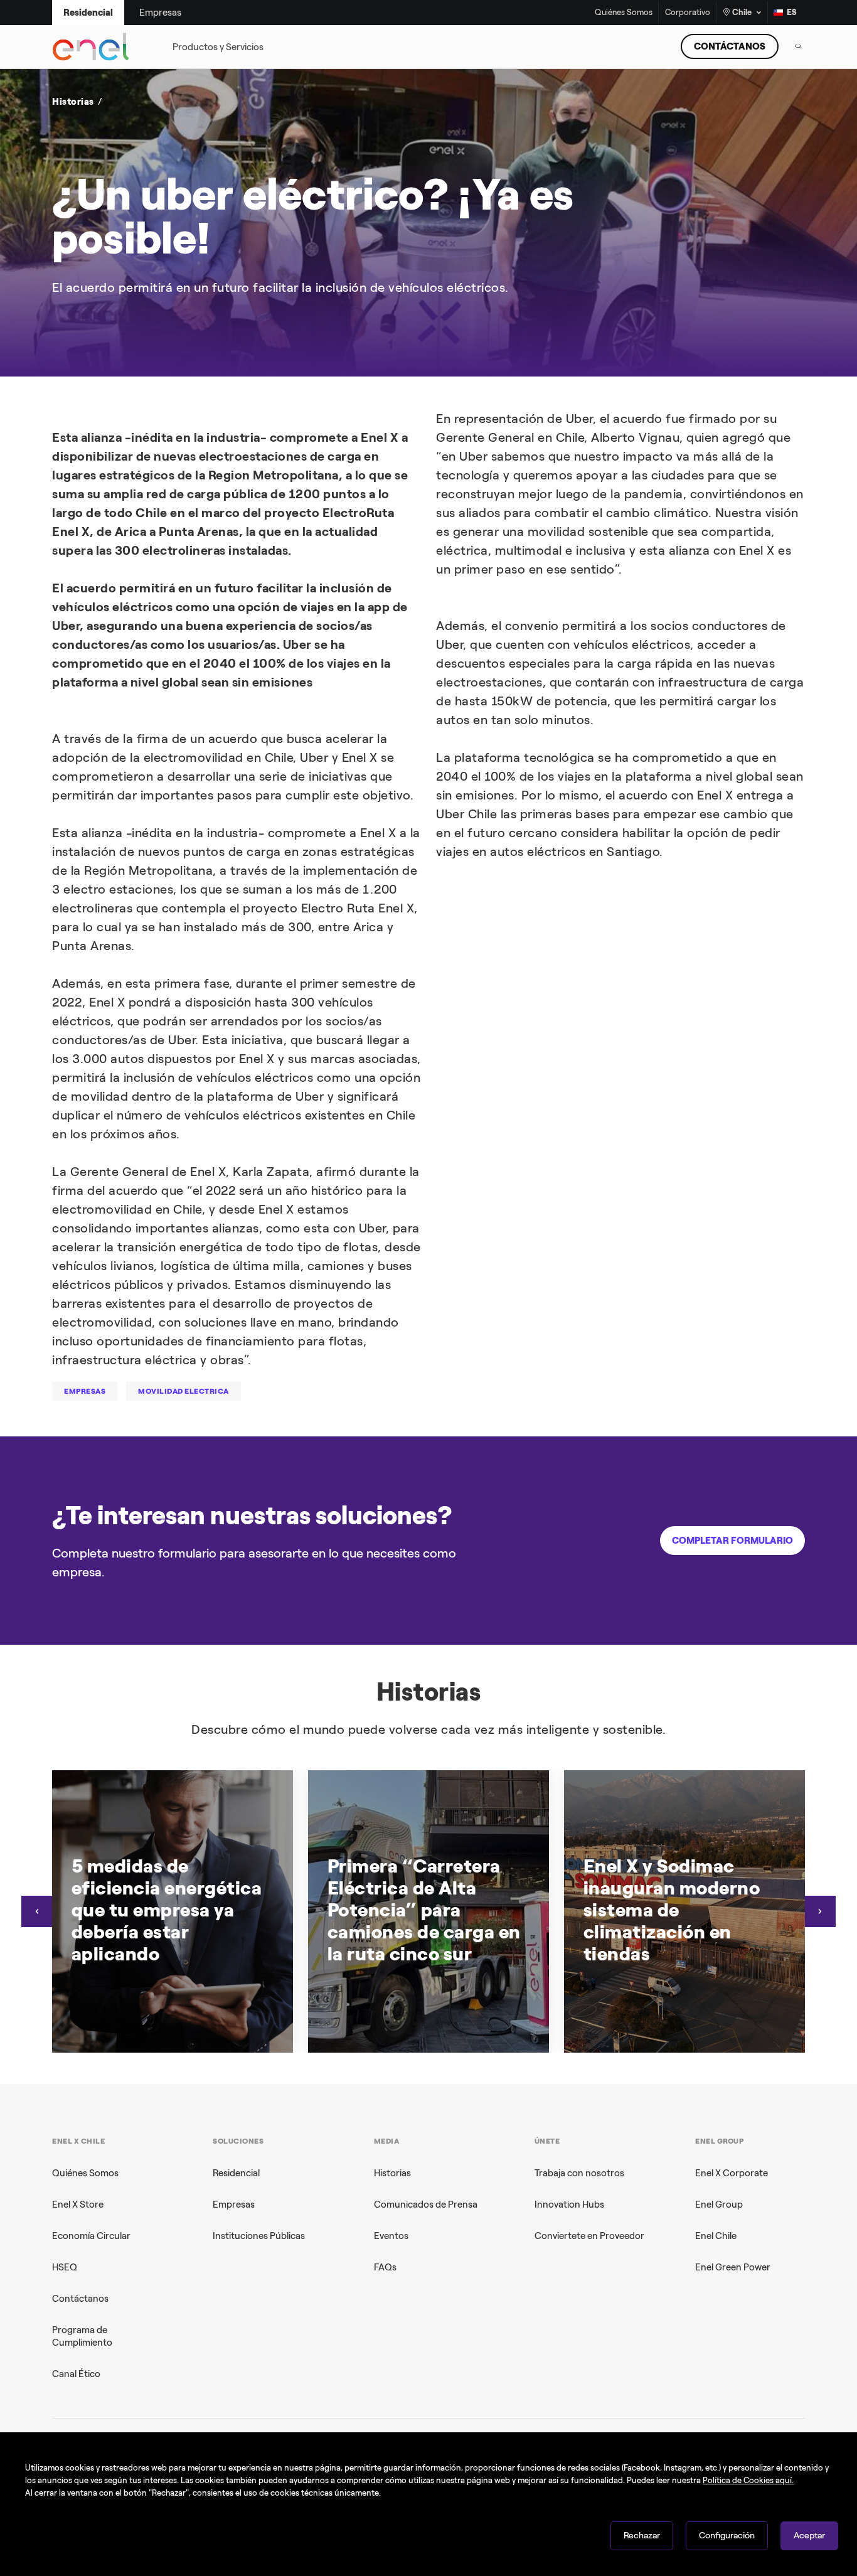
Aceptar (809, 2536)
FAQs (385, 2267)
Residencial (236, 2173)
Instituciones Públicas (259, 2236)
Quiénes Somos (624, 13)
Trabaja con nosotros (579, 2173)
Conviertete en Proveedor (589, 2236)
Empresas (234, 2205)
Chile (742, 12)
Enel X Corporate (732, 2173)
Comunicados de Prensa (426, 2205)
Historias (392, 2173)
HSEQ (65, 2267)
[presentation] (37, 1911)
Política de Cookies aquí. (748, 2480)
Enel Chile (716, 2236)
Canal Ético (76, 2374)
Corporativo (688, 13)
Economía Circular (91, 2236)
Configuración (727, 2536)
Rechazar (642, 2536)
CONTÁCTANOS (730, 46)
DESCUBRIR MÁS (622, 291)
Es (792, 12)
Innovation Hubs (569, 2205)
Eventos (391, 2236)
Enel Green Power (733, 2267)
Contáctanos (80, 2299)
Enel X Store (78, 2205)
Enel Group (719, 2205)
